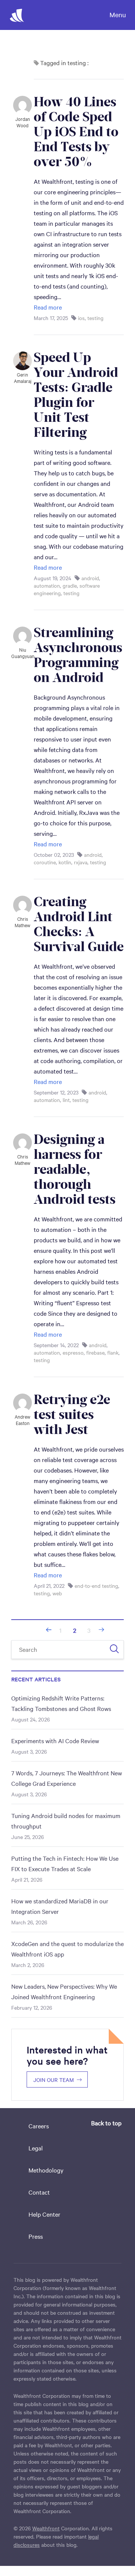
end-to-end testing (96, 1586)
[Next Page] (101, 1630)
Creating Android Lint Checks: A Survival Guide (79, 924)
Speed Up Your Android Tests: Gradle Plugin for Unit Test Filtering (77, 395)
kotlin (65, 862)
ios (81, 318)
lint (66, 1100)
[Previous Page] (49, 1630)
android (90, 578)
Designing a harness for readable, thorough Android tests (75, 1169)
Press (36, 2236)
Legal (36, 2148)
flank (113, 1352)
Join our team (54, 2080)
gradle (70, 585)
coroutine (45, 862)
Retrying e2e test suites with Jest (73, 1415)
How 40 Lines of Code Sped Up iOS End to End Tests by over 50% (78, 132)
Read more (48, 307)
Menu (118, 14)
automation (47, 585)
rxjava (81, 862)
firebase (95, 1352)
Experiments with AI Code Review (55, 1741)
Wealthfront (46, 2528)
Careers (39, 2126)
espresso (73, 1352)
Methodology (46, 2170)
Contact (39, 2192)
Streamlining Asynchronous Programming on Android (79, 655)
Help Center (44, 2214)
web (57, 1593)
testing (95, 318)
